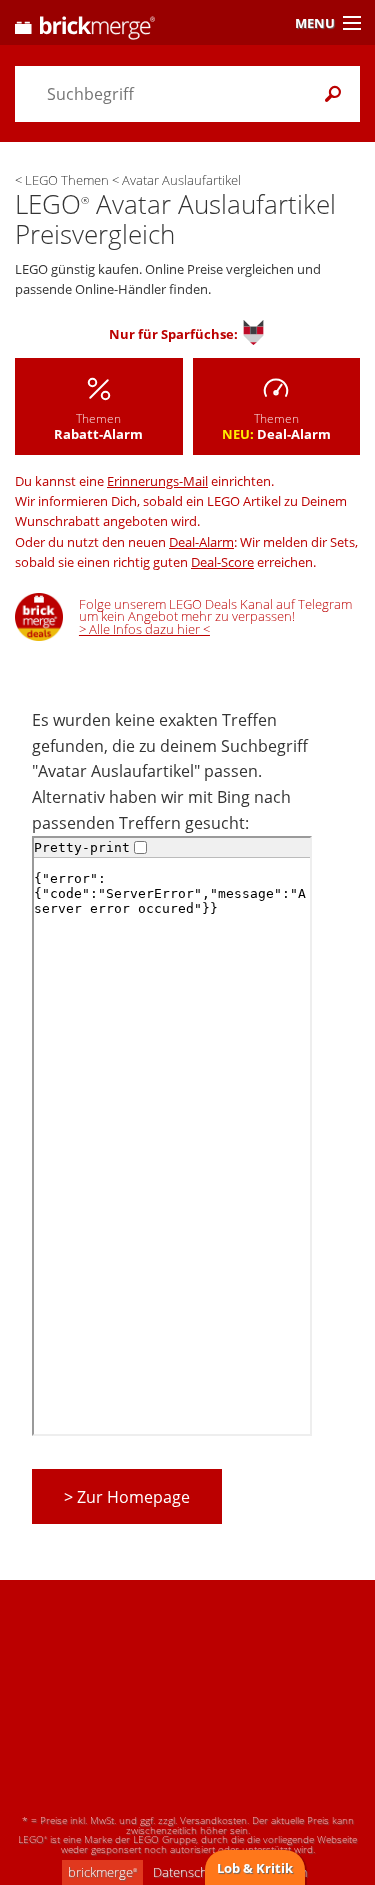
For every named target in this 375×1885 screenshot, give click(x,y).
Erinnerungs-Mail (157, 481)
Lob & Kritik (255, 1868)
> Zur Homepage (127, 1497)
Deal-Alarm (201, 542)
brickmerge (102, 1872)
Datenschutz (189, 1872)
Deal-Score (222, 562)
